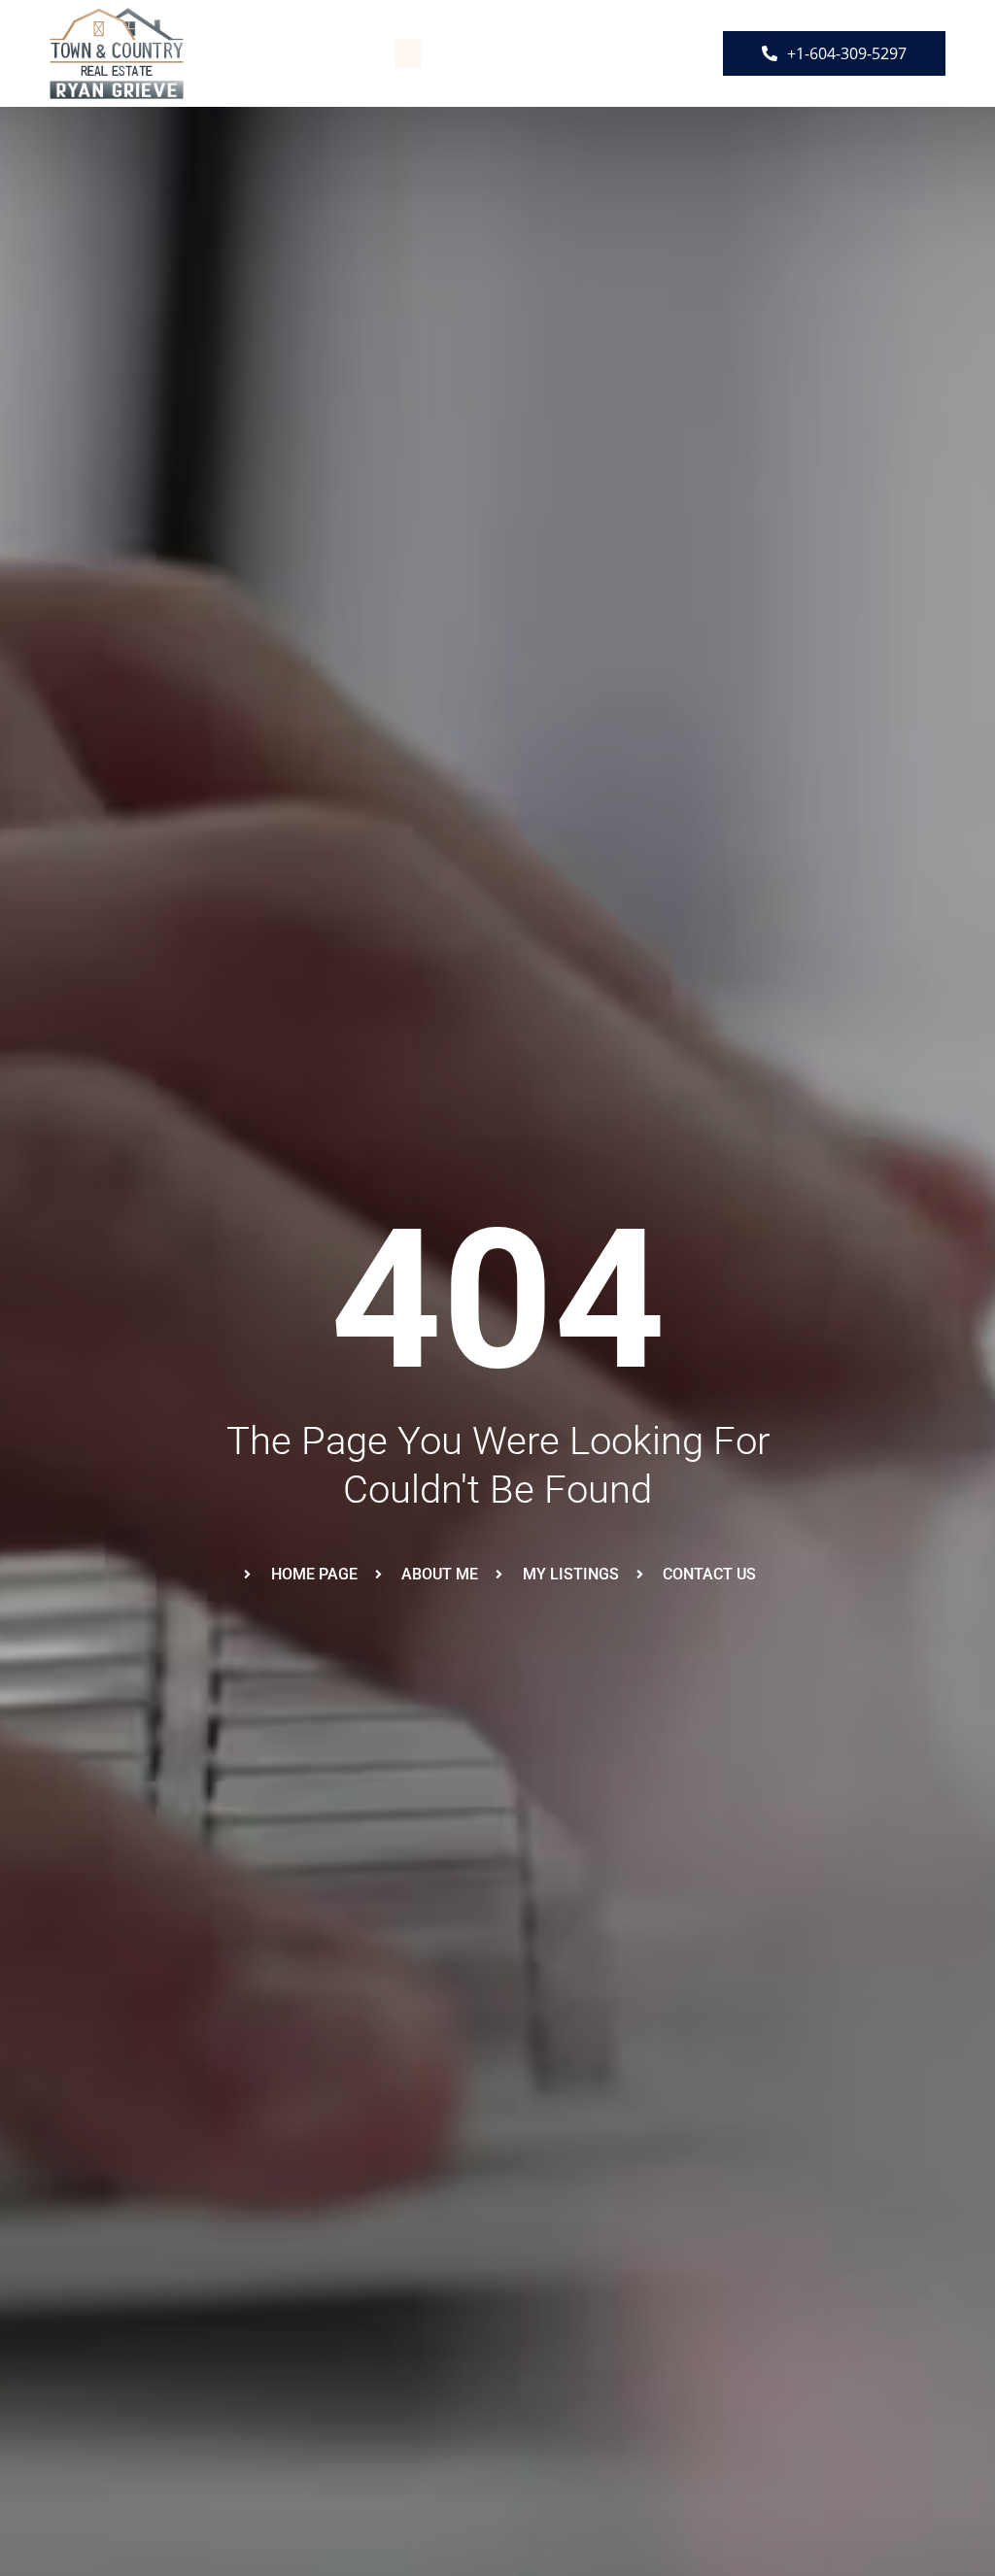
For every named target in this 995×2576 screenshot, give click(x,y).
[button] (408, 53)
